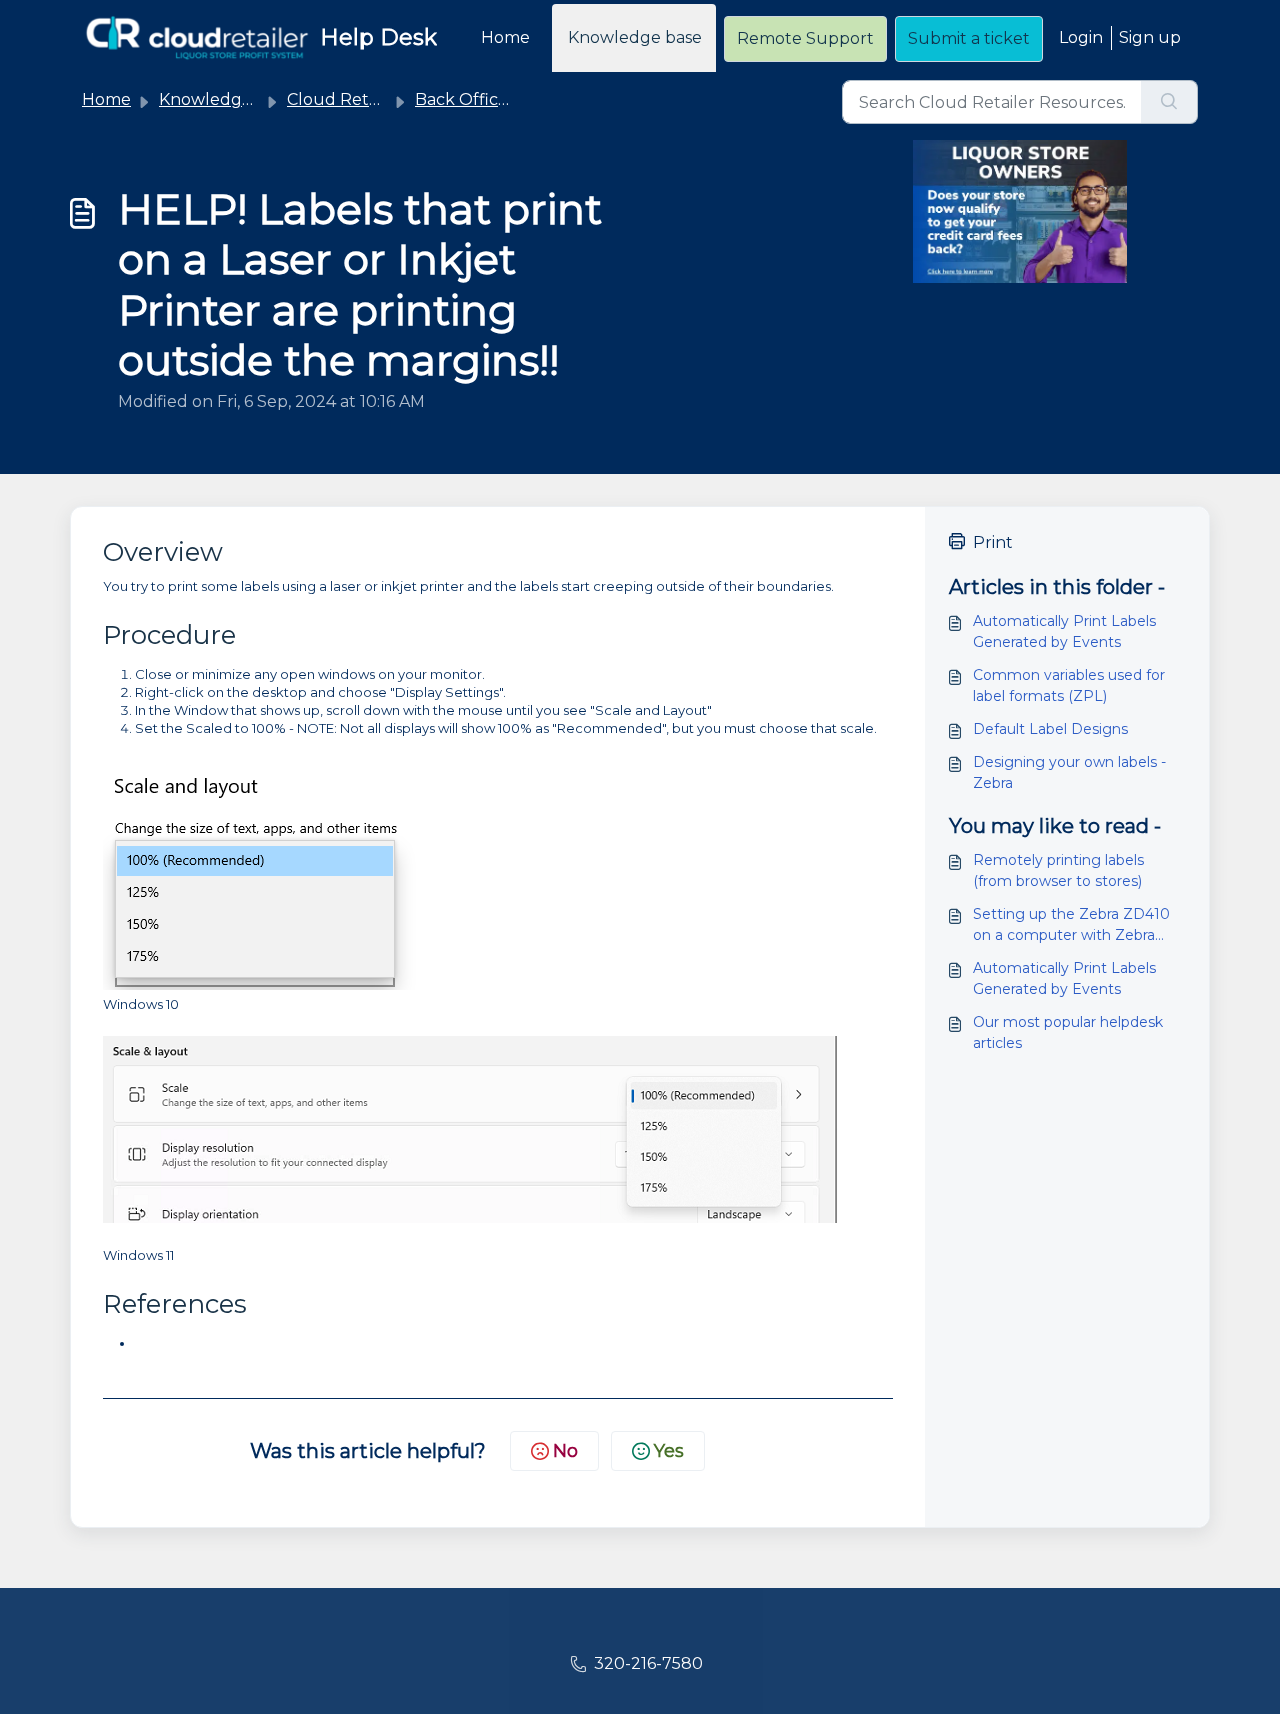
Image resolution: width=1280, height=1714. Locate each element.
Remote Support (805, 38)
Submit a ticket (969, 38)
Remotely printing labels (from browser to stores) (1058, 870)
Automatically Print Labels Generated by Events (1064, 631)
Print (993, 542)
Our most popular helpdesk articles (1068, 1032)
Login (1081, 37)
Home (505, 37)
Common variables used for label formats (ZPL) (1069, 685)
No (565, 1451)
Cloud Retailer (345, 99)
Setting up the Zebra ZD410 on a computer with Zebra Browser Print (1071, 925)
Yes (669, 1451)
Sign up (1150, 37)
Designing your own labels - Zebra (1069, 772)
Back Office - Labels (494, 99)
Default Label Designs (1050, 729)
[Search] (1169, 102)
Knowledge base (635, 37)
